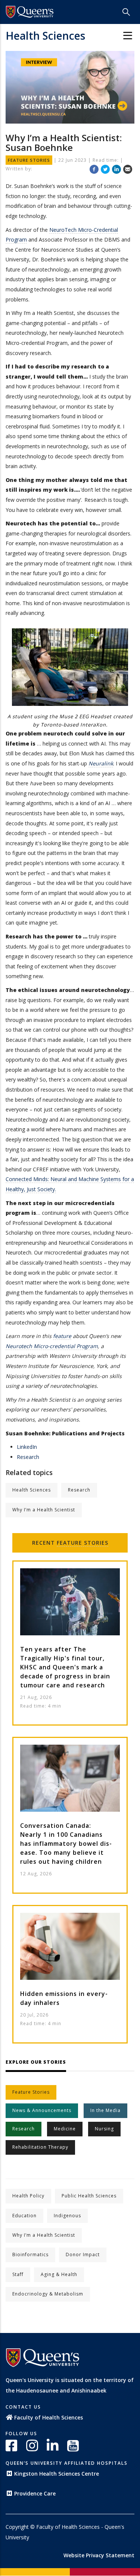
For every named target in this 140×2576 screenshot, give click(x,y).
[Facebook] (94, 169)
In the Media (105, 2110)
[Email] (128, 169)
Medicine (65, 2129)
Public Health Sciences (89, 2196)
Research (28, 1457)
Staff (18, 2274)
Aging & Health (59, 2274)
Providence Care (35, 2493)
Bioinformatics (30, 2255)
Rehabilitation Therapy (40, 2147)
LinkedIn (27, 1447)
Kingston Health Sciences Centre (57, 2474)
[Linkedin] (116, 169)
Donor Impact (83, 2255)
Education (24, 2216)
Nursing (104, 2129)
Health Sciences (45, 36)
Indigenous (67, 2216)
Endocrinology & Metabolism (48, 2294)
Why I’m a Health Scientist (44, 1510)
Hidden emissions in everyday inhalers (64, 1998)
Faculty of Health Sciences (49, 2417)
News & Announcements (42, 2110)
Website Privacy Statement (99, 2555)
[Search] (126, 12)
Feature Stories (83, 1543)
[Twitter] (105, 169)
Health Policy (28, 2196)
